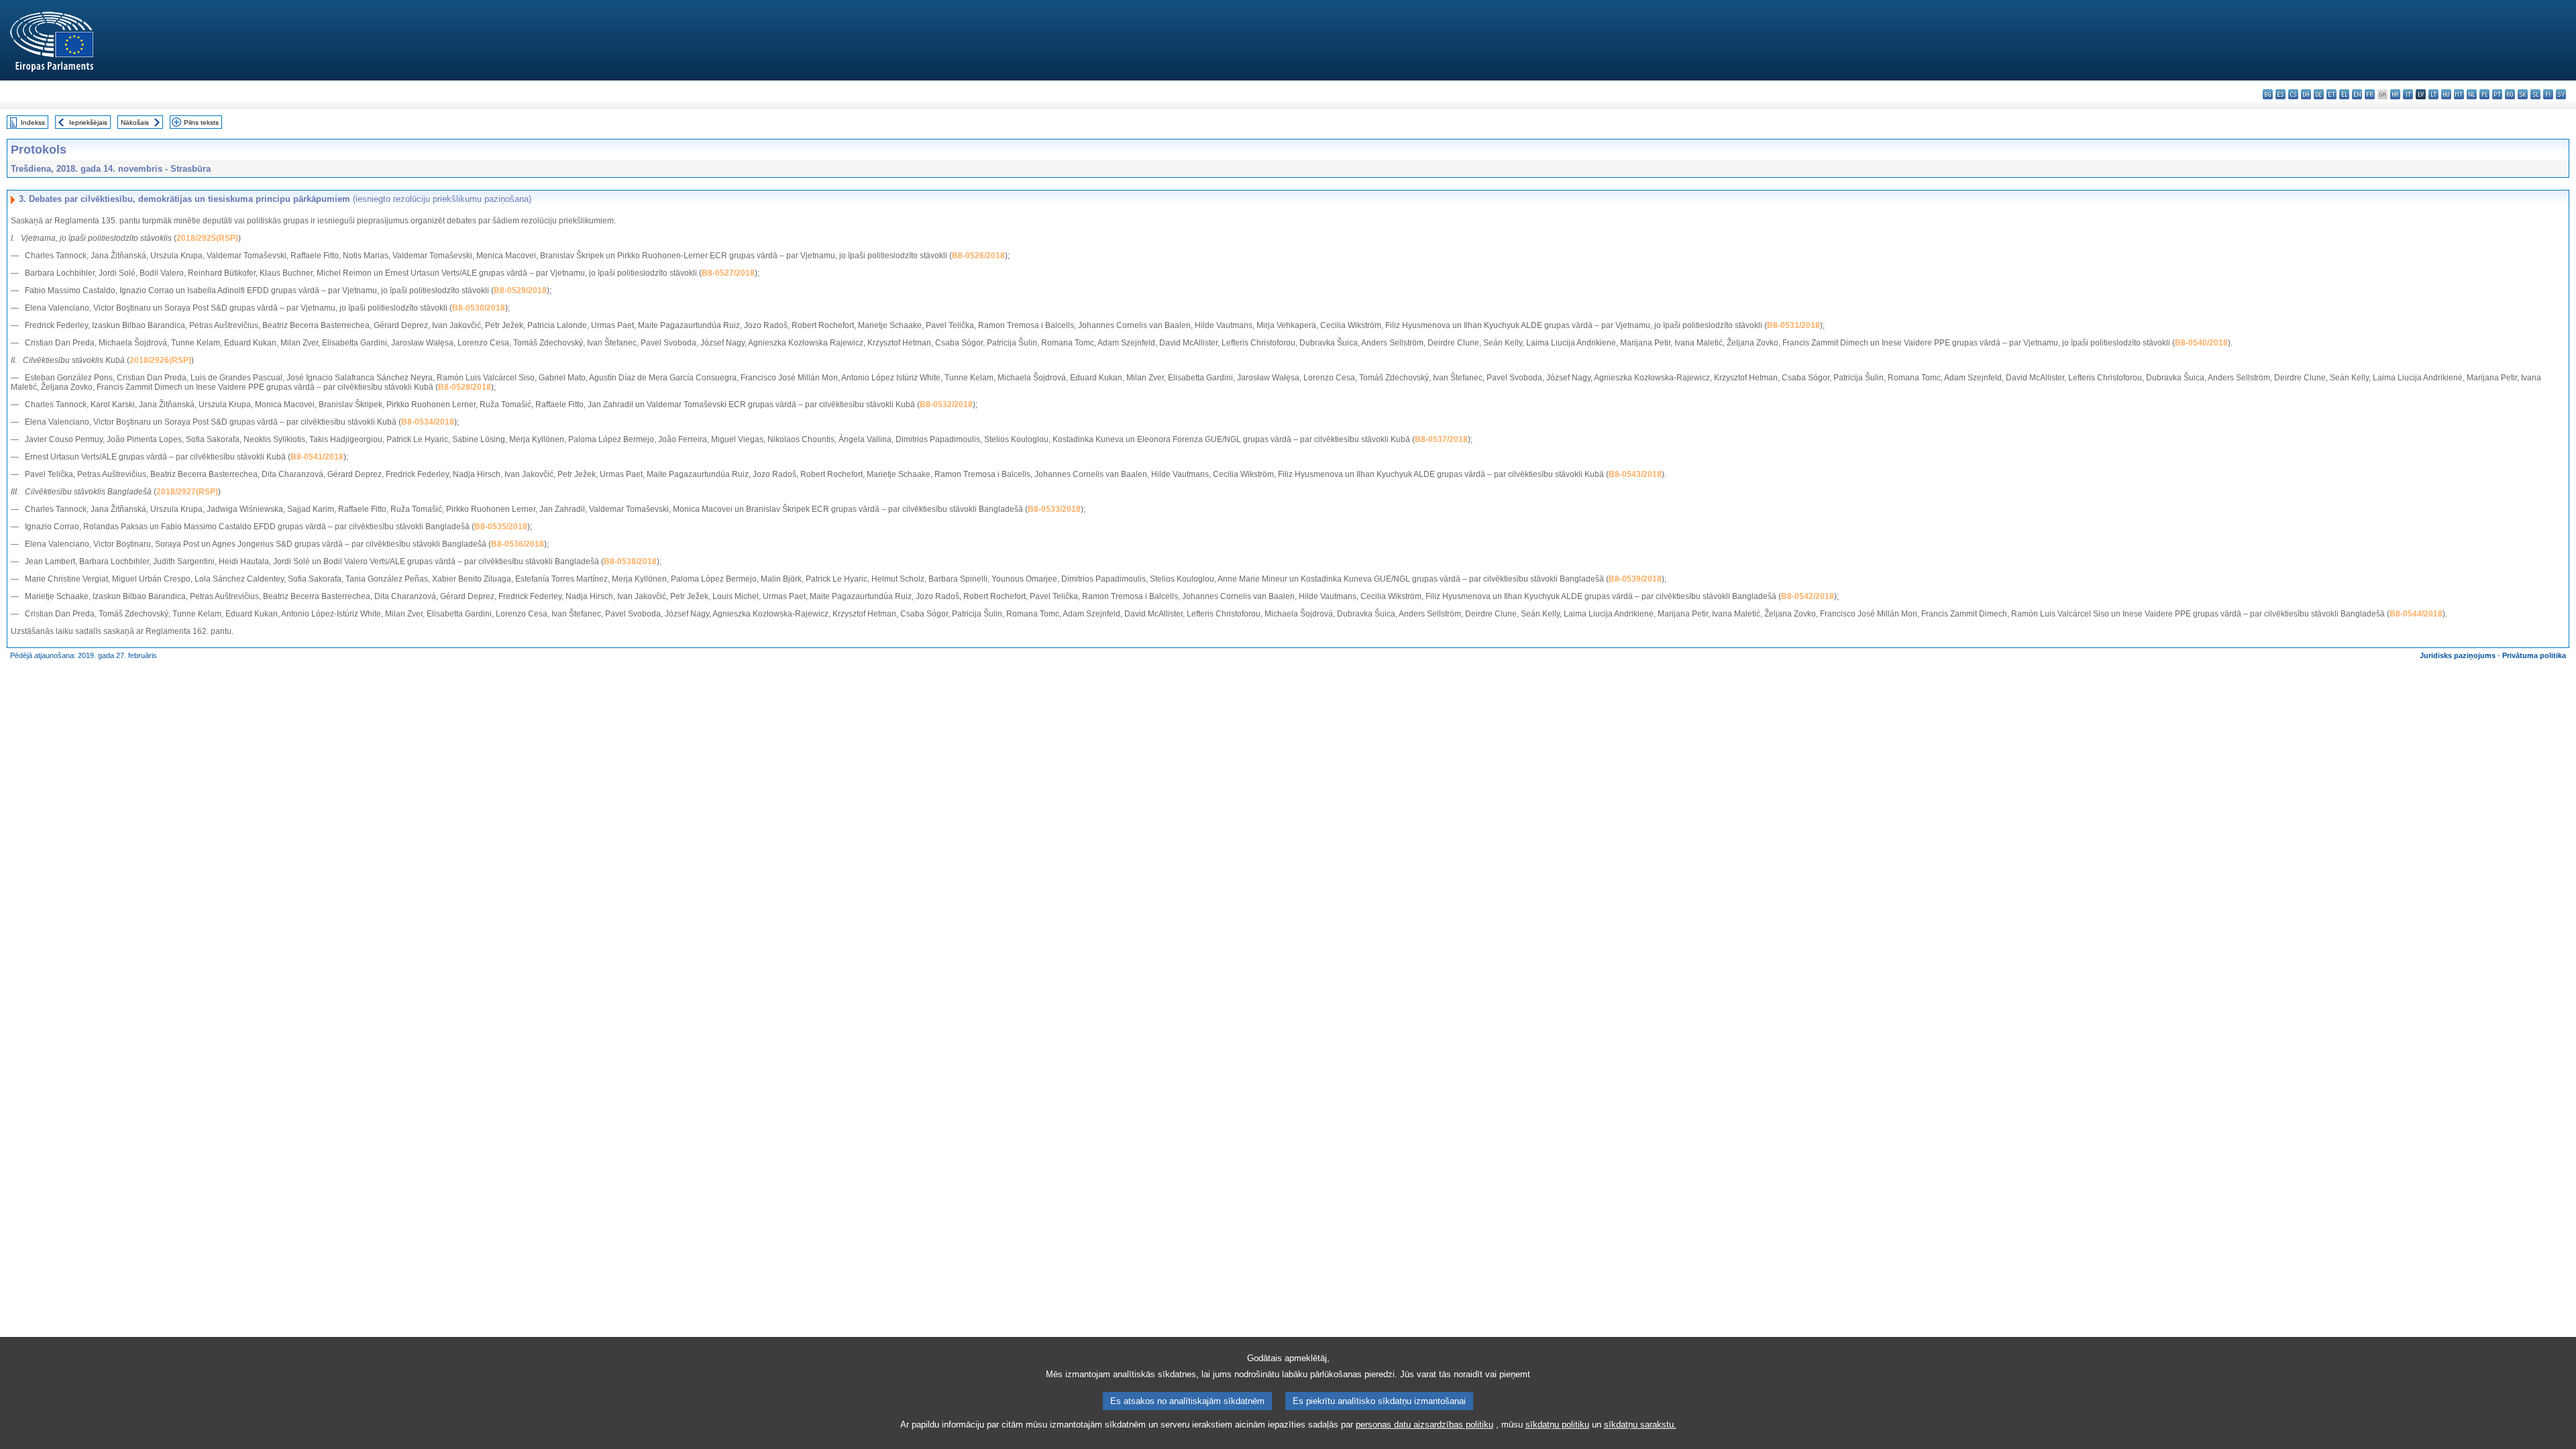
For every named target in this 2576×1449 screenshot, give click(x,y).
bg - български (2268, 94)
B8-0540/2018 (2201, 343)
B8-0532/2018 (946, 405)
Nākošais (135, 122)
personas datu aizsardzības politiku (1425, 1425)
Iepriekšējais (88, 122)
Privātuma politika (2534, 655)
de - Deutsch (2319, 94)
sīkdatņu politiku (1557, 1425)
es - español (2280, 94)
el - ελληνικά (2344, 94)
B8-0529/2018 (520, 290)
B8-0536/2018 (518, 544)
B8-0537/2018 (1441, 439)
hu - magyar (2446, 94)
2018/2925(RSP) (207, 238)
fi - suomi (2548, 94)
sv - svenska (2561, 94)
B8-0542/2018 (1808, 596)
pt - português (2497, 94)
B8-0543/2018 (1635, 474)
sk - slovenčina (2523, 94)
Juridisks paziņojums (2458, 655)
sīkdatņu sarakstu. (1640, 1425)
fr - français (2370, 94)
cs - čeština (2293, 94)
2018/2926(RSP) (160, 360)
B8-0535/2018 (501, 527)
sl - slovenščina (2535, 94)
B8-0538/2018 (630, 561)
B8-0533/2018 (1054, 509)
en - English (2357, 94)
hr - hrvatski (2395, 94)
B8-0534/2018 (428, 422)
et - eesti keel (2331, 94)
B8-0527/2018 (728, 273)
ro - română (2510, 94)
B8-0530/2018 (479, 308)
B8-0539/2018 (1635, 579)
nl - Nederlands (2472, 94)
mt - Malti (2459, 94)
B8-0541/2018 (317, 457)
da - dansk (2306, 94)
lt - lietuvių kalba (2433, 94)
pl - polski (2484, 94)
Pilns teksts (201, 122)
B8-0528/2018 (465, 387)
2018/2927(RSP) (187, 492)
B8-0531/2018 (1793, 325)
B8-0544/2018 (2416, 614)
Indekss (33, 122)
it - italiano (2408, 94)
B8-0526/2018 (978, 256)
